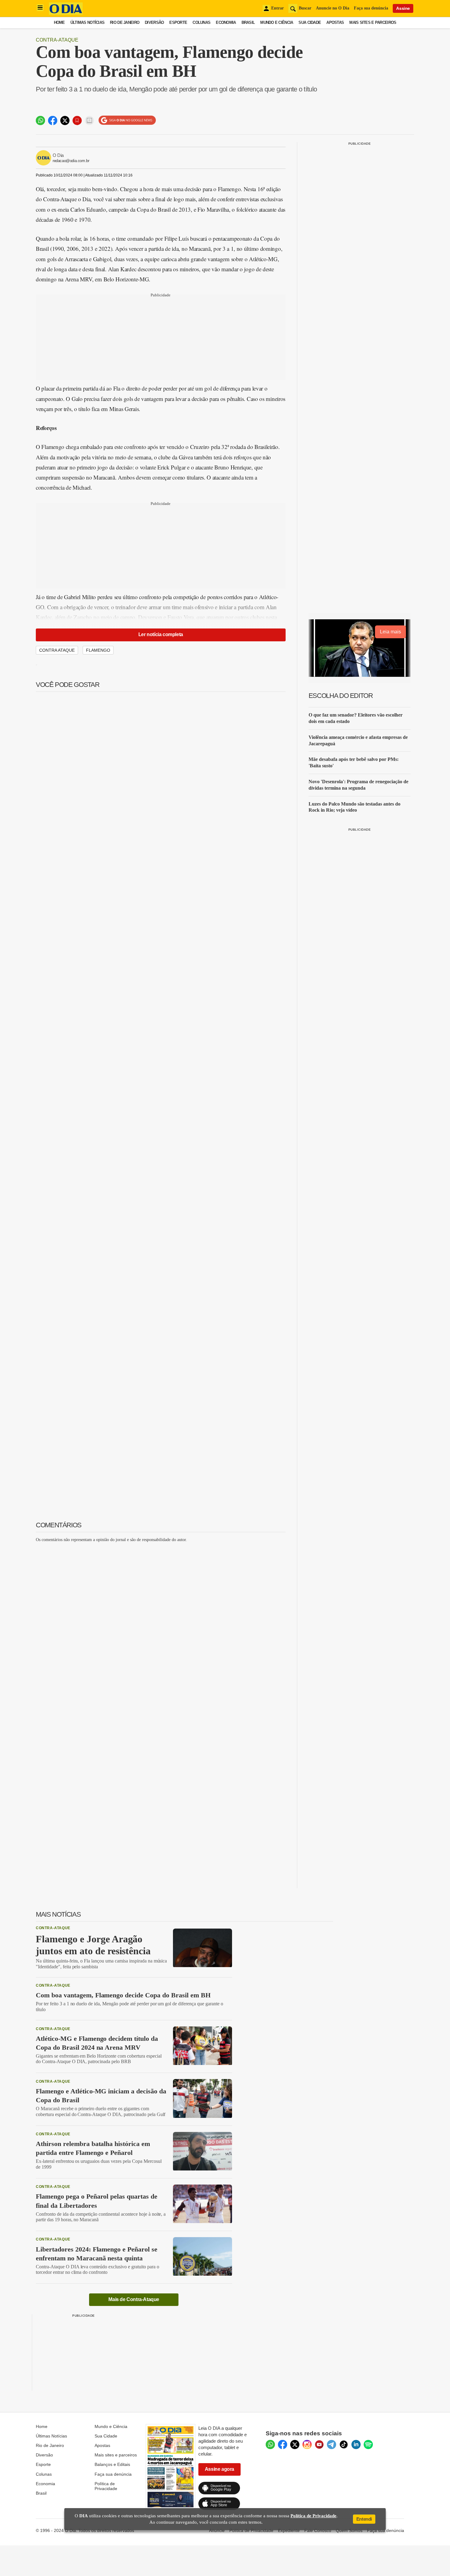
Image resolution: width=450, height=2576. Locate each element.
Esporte (178, 22)
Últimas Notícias (87, 22)
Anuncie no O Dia (333, 8)
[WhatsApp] (270, 2444)
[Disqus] (161, 1624)
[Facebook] (283, 2444)
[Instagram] (307, 2444)
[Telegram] (332, 2444)
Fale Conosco (318, 2530)
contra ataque (57, 650)
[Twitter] (295, 2444)
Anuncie (217, 2530)
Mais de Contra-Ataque (134, 2299)
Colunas (201, 22)
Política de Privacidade (106, 2486)
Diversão (154, 22)
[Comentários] (89, 120)
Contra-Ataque (57, 40)
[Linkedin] (356, 2444)
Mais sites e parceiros (116, 2455)
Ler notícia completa (161, 634)
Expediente (289, 2530)
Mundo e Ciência (277, 22)
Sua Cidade (310, 22)
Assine (403, 8)
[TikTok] (344, 2444)
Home (59, 22)
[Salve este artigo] (77, 120)
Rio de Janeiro (125, 22)
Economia (226, 22)
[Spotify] (368, 2444)
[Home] (66, 13)
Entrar (277, 8)
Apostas (335, 22)
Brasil (248, 22)
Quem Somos (349, 2530)
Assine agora (219, 2469)
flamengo (98, 650)
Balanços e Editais (112, 2464)
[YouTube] (319, 2444)
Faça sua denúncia (371, 8)
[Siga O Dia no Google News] (127, 120)
